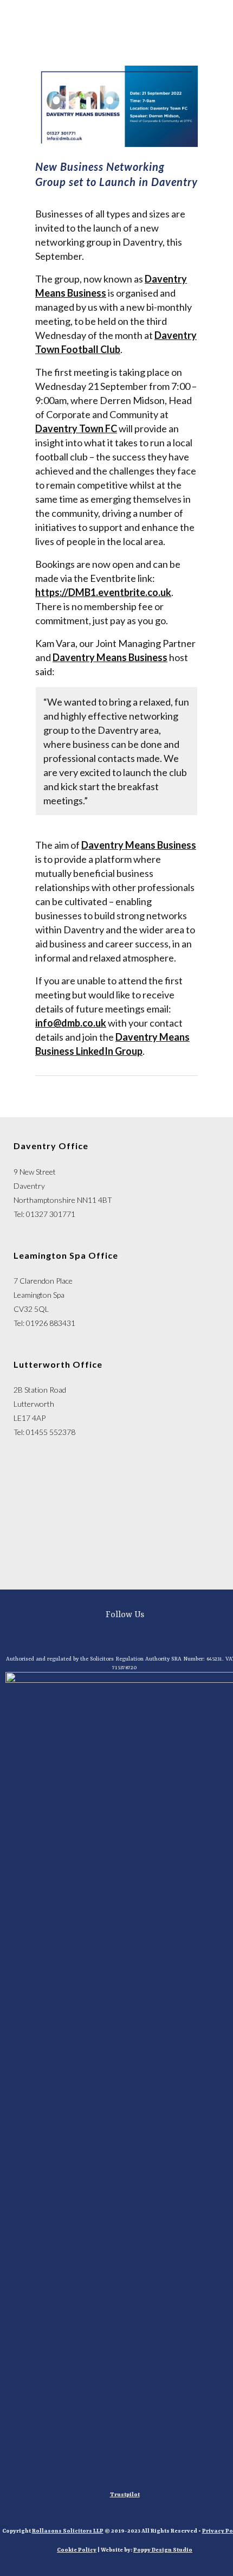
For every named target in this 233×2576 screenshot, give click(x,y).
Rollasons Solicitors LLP (68, 2531)
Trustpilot (125, 2495)
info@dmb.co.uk (71, 1023)
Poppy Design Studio (163, 2550)
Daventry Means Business (110, 657)
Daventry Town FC (76, 428)
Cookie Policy (77, 2550)
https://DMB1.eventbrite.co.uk (103, 592)
